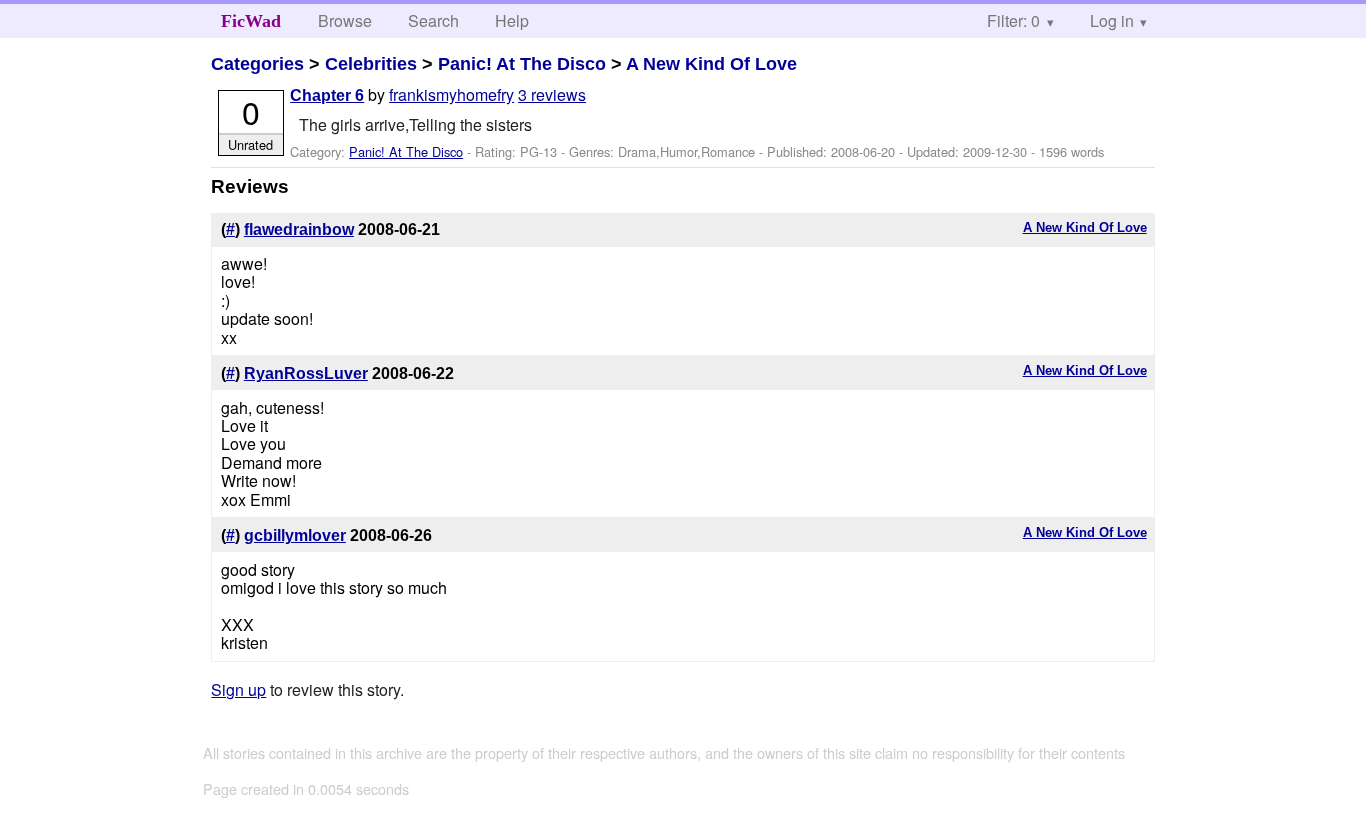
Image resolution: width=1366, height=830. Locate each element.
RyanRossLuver (306, 373)
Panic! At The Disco (522, 64)
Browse (345, 20)
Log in (1112, 20)
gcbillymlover (295, 535)
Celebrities (371, 64)
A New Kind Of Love (711, 64)
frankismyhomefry (451, 94)
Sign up (238, 689)
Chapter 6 (327, 95)
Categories (257, 64)
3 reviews (552, 94)
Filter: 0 (1013, 20)
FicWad (251, 21)
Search (433, 20)
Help (512, 20)
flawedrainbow (299, 229)
